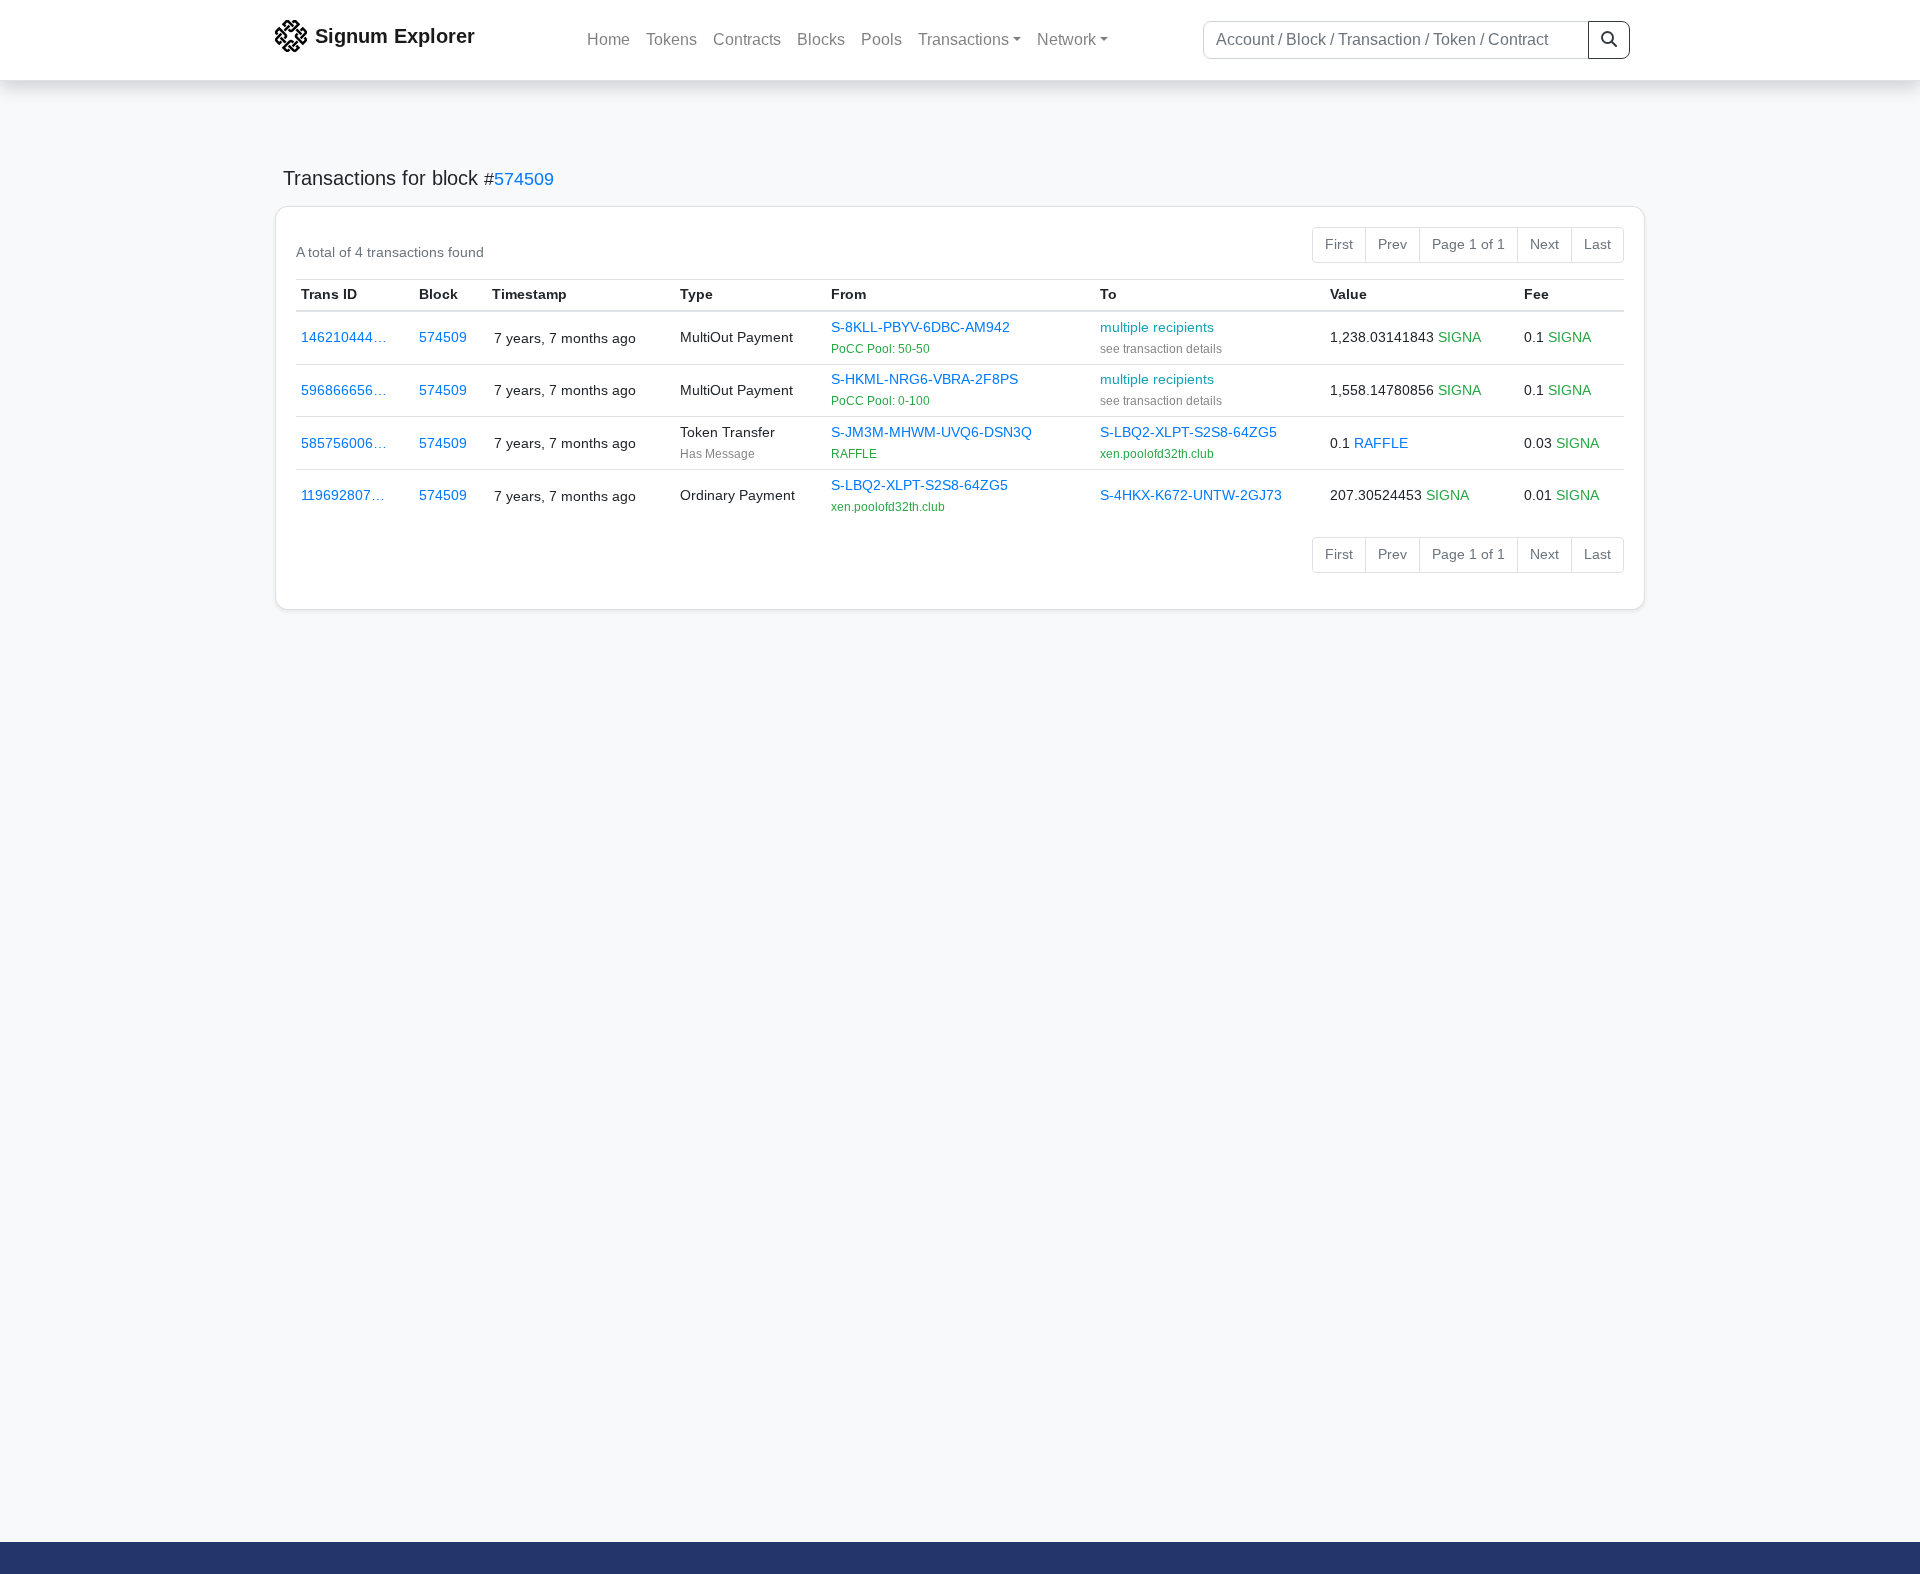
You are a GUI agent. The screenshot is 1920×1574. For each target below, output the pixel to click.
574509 (524, 179)
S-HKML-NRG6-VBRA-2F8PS (924, 379)
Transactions (963, 39)
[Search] (1609, 40)
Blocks (821, 39)
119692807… (343, 495)
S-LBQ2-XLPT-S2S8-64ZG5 (1188, 432)
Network (1066, 39)
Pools (881, 39)
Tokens (671, 39)
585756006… (344, 443)
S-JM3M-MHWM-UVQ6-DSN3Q (931, 432)
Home (608, 39)
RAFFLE (1381, 443)
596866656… (344, 390)
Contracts (747, 39)
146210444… (344, 337)
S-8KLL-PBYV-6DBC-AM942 (920, 327)
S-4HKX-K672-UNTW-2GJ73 (1191, 495)
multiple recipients (1157, 327)
